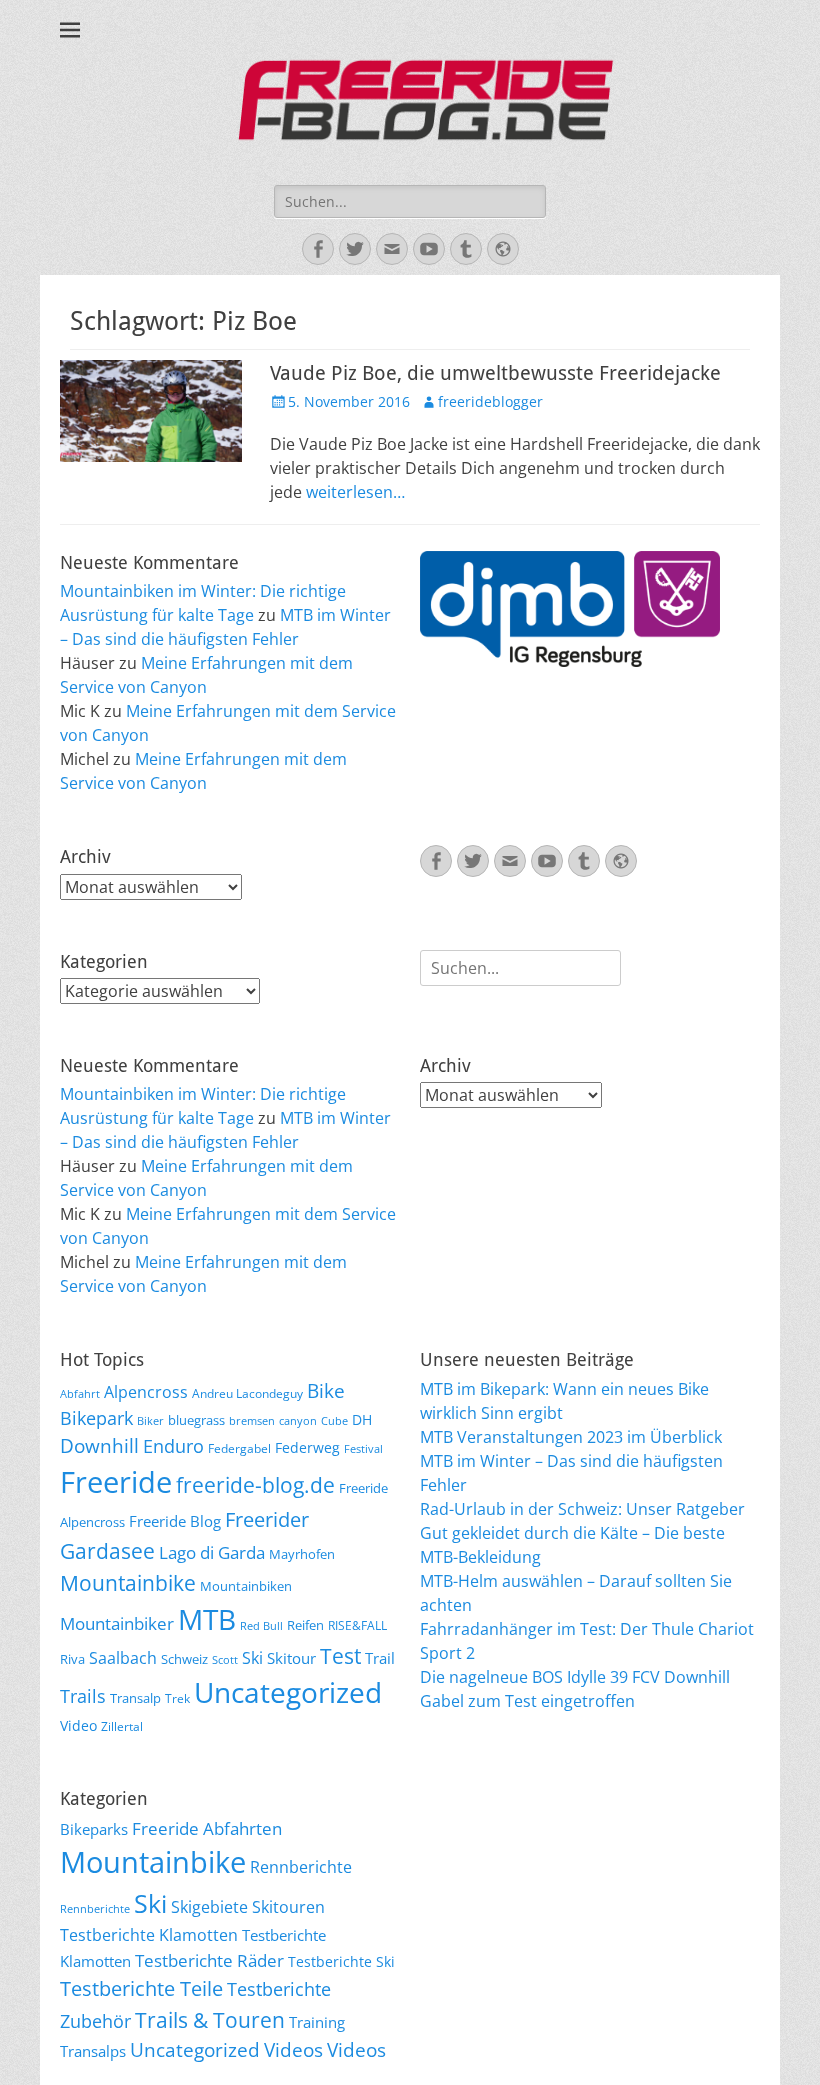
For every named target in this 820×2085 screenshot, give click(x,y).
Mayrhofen (302, 1554)
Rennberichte (301, 1867)
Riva (72, 1659)
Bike (326, 1391)
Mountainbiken (246, 1586)
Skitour (291, 1658)
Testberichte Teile (141, 1988)
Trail (380, 1658)
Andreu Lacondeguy (247, 1393)
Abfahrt (80, 1394)
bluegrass (196, 1420)
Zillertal (122, 1726)
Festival (363, 1449)
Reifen (305, 1625)
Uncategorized (288, 1692)
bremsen (252, 1421)
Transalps (93, 2051)
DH (362, 1419)
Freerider (267, 1519)
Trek (177, 1698)
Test (340, 1655)
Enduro (173, 1446)
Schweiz (184, 1659)
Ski (252, 1658)
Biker (150, 1421)
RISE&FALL (357, 1625)
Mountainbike (128, 1582)
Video (78, 1725)
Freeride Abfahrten (207, 1828)
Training (317, 2022)
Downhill (99, 1445)
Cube (334, 1421)
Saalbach (123, 1658)
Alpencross (146, 1392)
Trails (83, 1696)
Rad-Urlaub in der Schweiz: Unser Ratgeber (582, 1509)
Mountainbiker (117, 1623)
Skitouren (288, 1907)
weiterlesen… (355, 492)
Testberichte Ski (341, 1961)
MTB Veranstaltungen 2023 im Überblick (571, 1437)
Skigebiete (209, 1907)
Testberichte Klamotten (149, 1935)
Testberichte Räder (209, 1960)
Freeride (116, 1482)
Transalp (135, 1698)
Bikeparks (94, 1829)
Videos (293, 2050)
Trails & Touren (210, 2019)
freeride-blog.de (255, 1485)
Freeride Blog (175, 1521)
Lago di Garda (212, 1552)
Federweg (307, 1447)
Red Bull (261, 1626)
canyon (298, 1421)
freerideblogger (490, 401)
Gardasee (107, 1550)
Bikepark (96, 1418)
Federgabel (239, 1448)
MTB (207, 1619)
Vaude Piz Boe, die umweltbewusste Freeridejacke (495, 373)
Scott (225, 1660)
